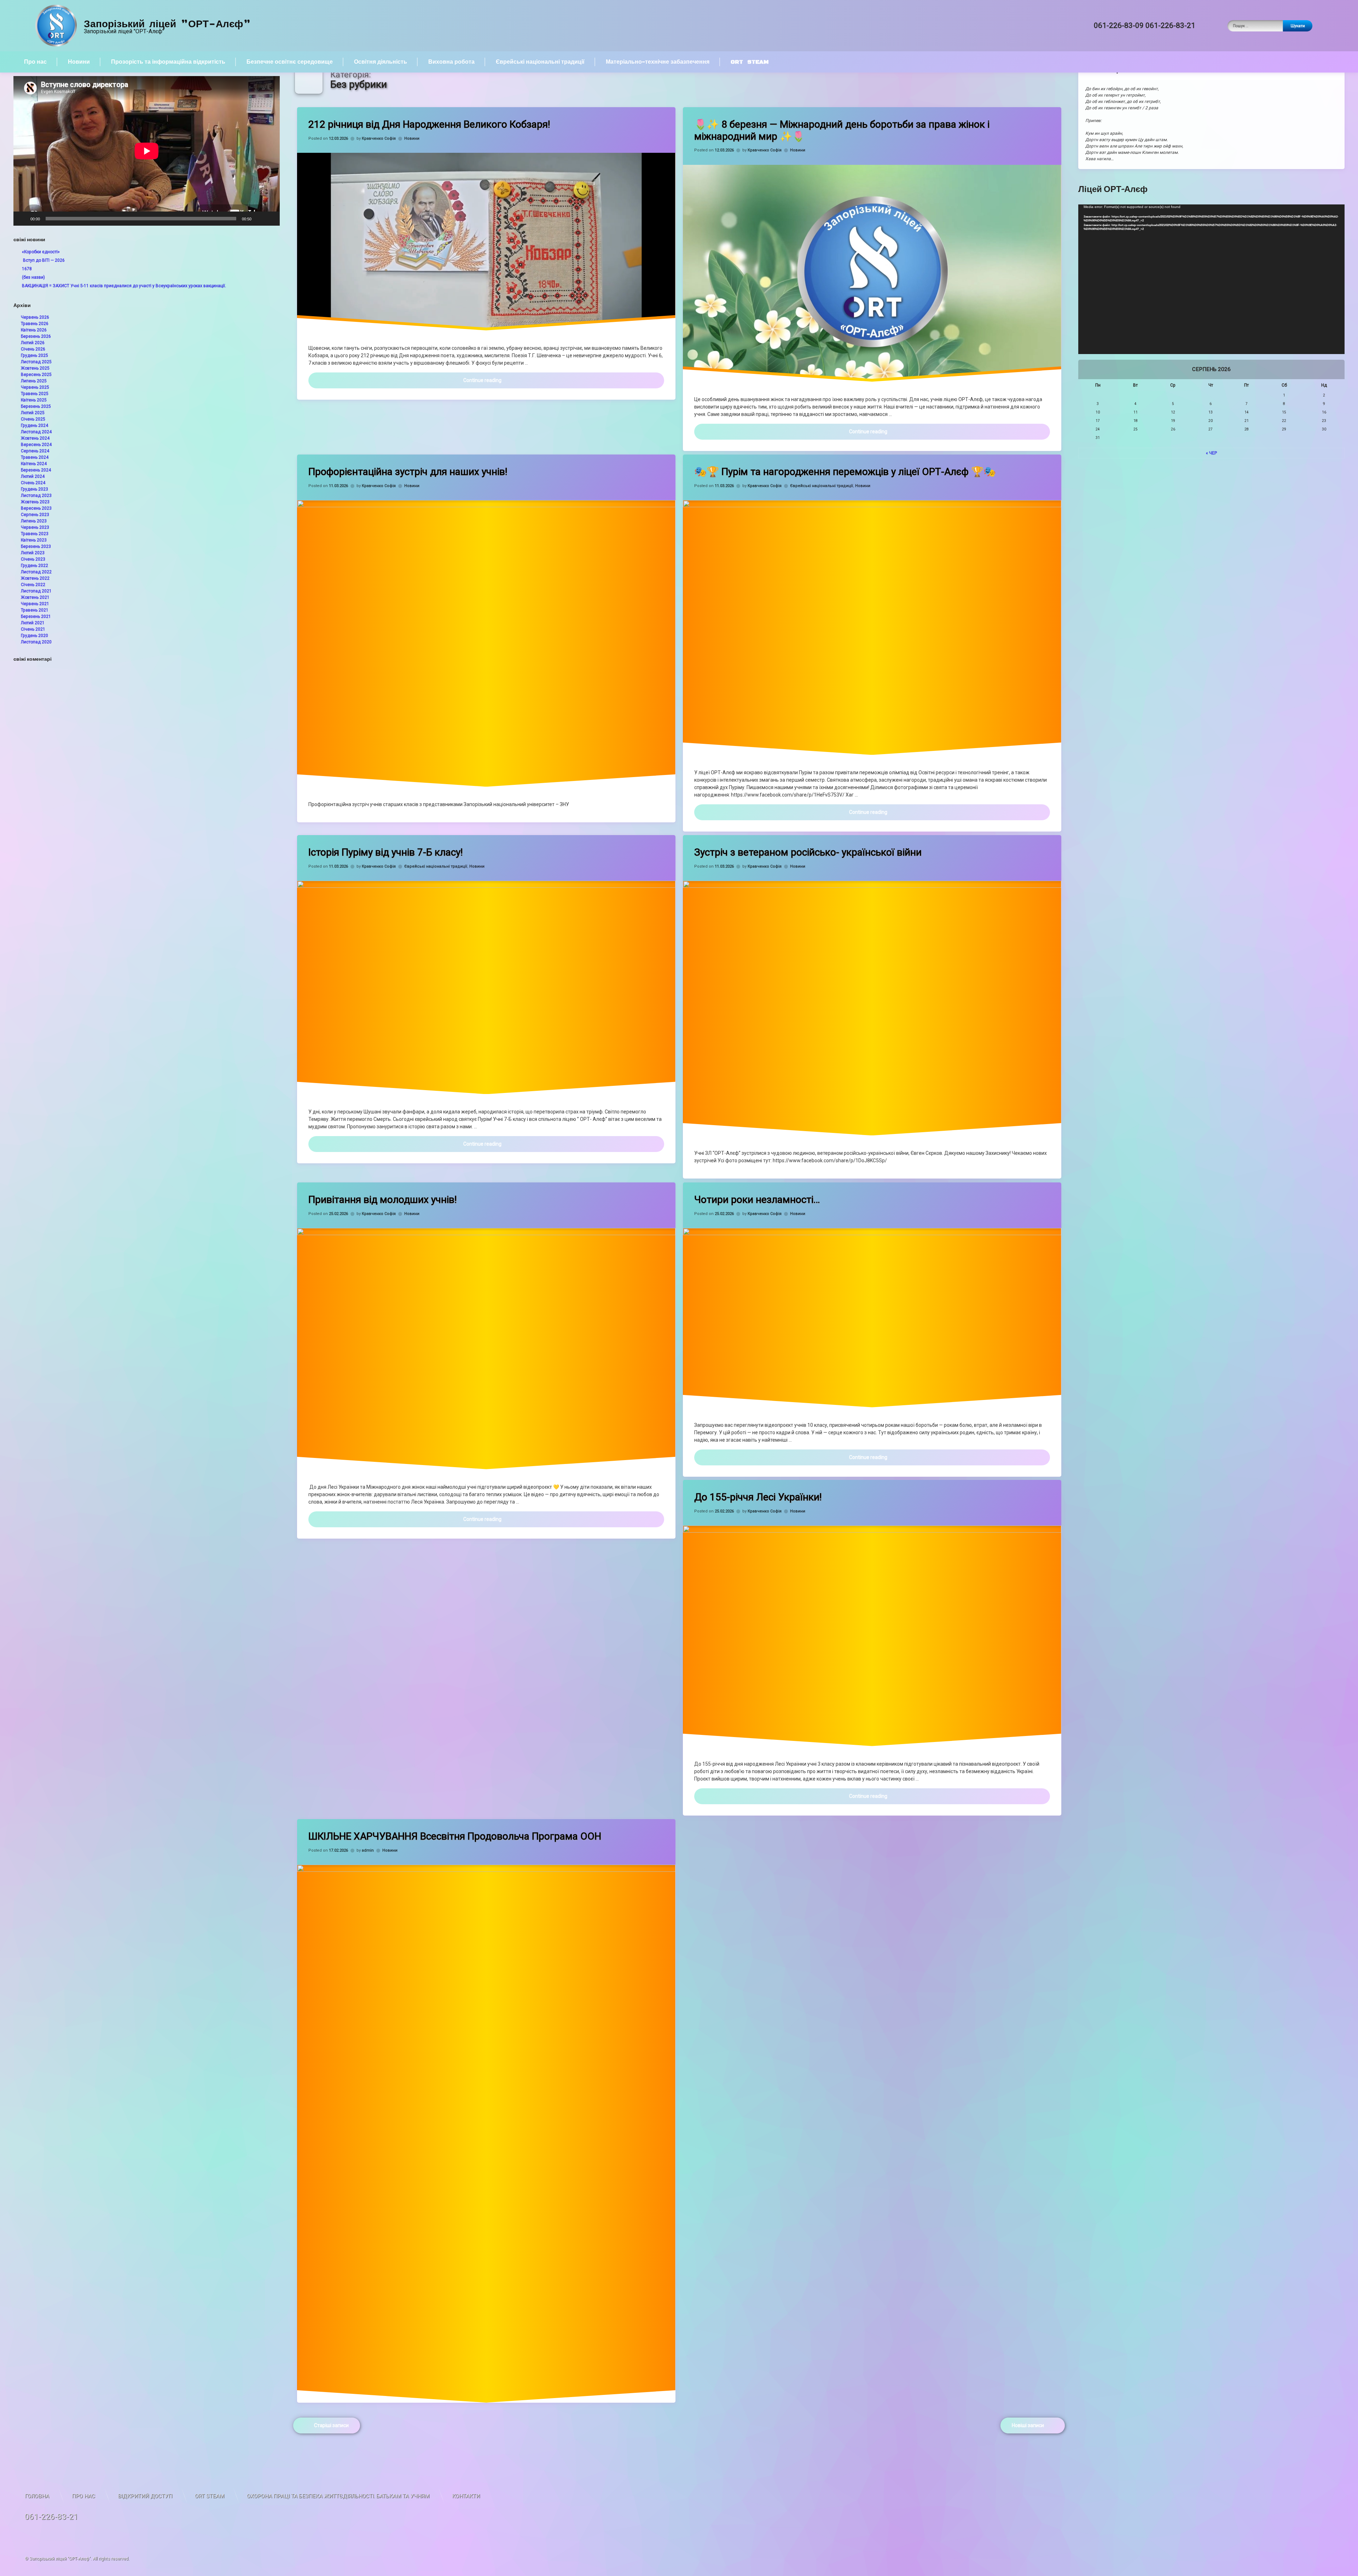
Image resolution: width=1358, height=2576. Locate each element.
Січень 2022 (33, 585)
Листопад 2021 (36, 591)
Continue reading (544, 380)
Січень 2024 (33, 483)
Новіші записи (1028, 2425)
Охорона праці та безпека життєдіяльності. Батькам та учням (338, 2496)
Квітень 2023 (34, 540)
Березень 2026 (36, 336)
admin (368, 1850)
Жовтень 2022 (35, 578)
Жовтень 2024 (35, 438)
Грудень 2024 (34, 426)
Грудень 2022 (34, 566)
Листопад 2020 (36, 642)
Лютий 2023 (33, 553)
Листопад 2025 (36, 362)
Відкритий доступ (145, 2496)
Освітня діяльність (381, 62)
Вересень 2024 (36, 445)
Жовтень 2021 (35, 597)
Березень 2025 (36, 406)
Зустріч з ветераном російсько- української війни (808, 852)
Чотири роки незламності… (757, 1200)
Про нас (35, 62)
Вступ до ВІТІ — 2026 (43, 260)
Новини (79, 62)
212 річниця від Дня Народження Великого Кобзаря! (429, 124)
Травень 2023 (35, 534)
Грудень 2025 (34, 355)
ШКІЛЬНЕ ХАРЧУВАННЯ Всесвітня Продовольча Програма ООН (455, 1836)
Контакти (466, 2496)
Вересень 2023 (36, 508)
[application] (147, 151)
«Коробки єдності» (41, 252)
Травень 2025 (35, 394)
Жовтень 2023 (35, 502)
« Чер (1211, 453)
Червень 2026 (35, 317)
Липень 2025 (34, 381)
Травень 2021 (35, 610)
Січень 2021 (33, 629)
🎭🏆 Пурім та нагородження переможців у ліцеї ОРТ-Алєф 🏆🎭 (845, 472)
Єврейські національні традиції (540, 62)
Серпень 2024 (35, 451)
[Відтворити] (23, 219)
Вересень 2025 (36, 375)
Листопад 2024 (36, 432)
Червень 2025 (35, 387)
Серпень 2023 (35, 515)
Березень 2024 (36, 470)
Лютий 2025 (33, 413)
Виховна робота (451, 62)
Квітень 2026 (34, 330)
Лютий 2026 (33, 343)
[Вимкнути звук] (259, 219)
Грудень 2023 (34, 489)
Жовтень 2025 (35, 368)
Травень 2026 (35, 324)
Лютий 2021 (33, 623)
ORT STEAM (750, 62)
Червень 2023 (35, 527)
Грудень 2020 (34, 636)
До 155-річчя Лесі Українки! (758, 1497)
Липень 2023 (34, 521)
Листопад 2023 (36, 496)
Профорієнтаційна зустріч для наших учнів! (408, 472)
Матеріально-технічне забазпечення (658, 62)
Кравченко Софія (379, 138)
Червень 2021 (35, 604)
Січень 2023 (33, 559)
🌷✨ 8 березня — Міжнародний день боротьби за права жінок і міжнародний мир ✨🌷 (842, 130)
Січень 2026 (33, 349)
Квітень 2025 (34, 400)
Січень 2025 (33, 419)
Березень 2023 (36, 546)
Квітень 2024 (34, 464)
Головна (37, 2496)
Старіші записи (331, 2425)
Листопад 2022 (36, 572)
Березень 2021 (36, 616)
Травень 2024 (35, 457)
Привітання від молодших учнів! (383, 1200)
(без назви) (33, 277)
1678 (27, 269)
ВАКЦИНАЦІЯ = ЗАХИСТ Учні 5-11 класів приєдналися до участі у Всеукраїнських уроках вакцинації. (124, 286)
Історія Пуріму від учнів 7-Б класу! (386, 852)
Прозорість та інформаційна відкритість (168, 62)
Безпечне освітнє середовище (290, 62)
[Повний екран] (271, 219)
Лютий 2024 (33, 476)
